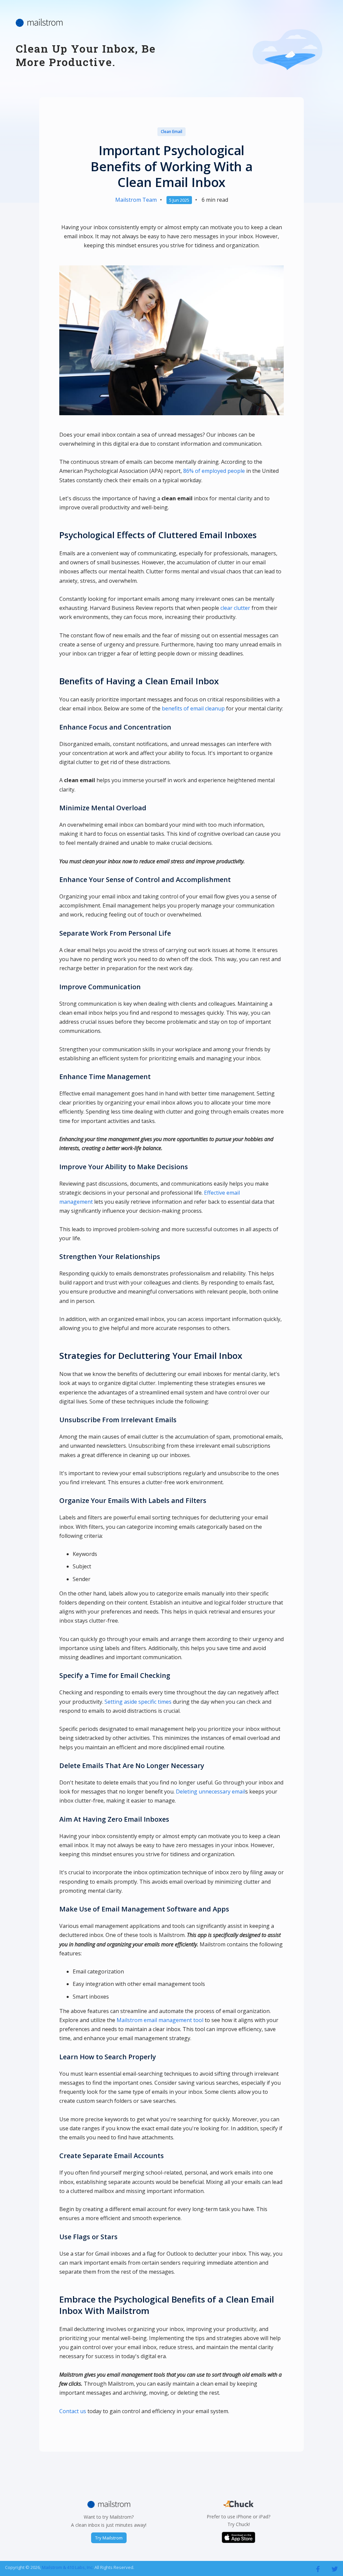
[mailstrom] (318, 2569)
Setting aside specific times (138, 1702)
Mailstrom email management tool (160, 2020)
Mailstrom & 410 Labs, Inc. (68, 2567)
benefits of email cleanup (193, 708)
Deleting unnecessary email (211, 1792)
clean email (171, 132)
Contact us (73, 2411)
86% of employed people (214, 471)
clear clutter (235, 608)
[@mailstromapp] (335, 2569)
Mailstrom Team (136, 200)
